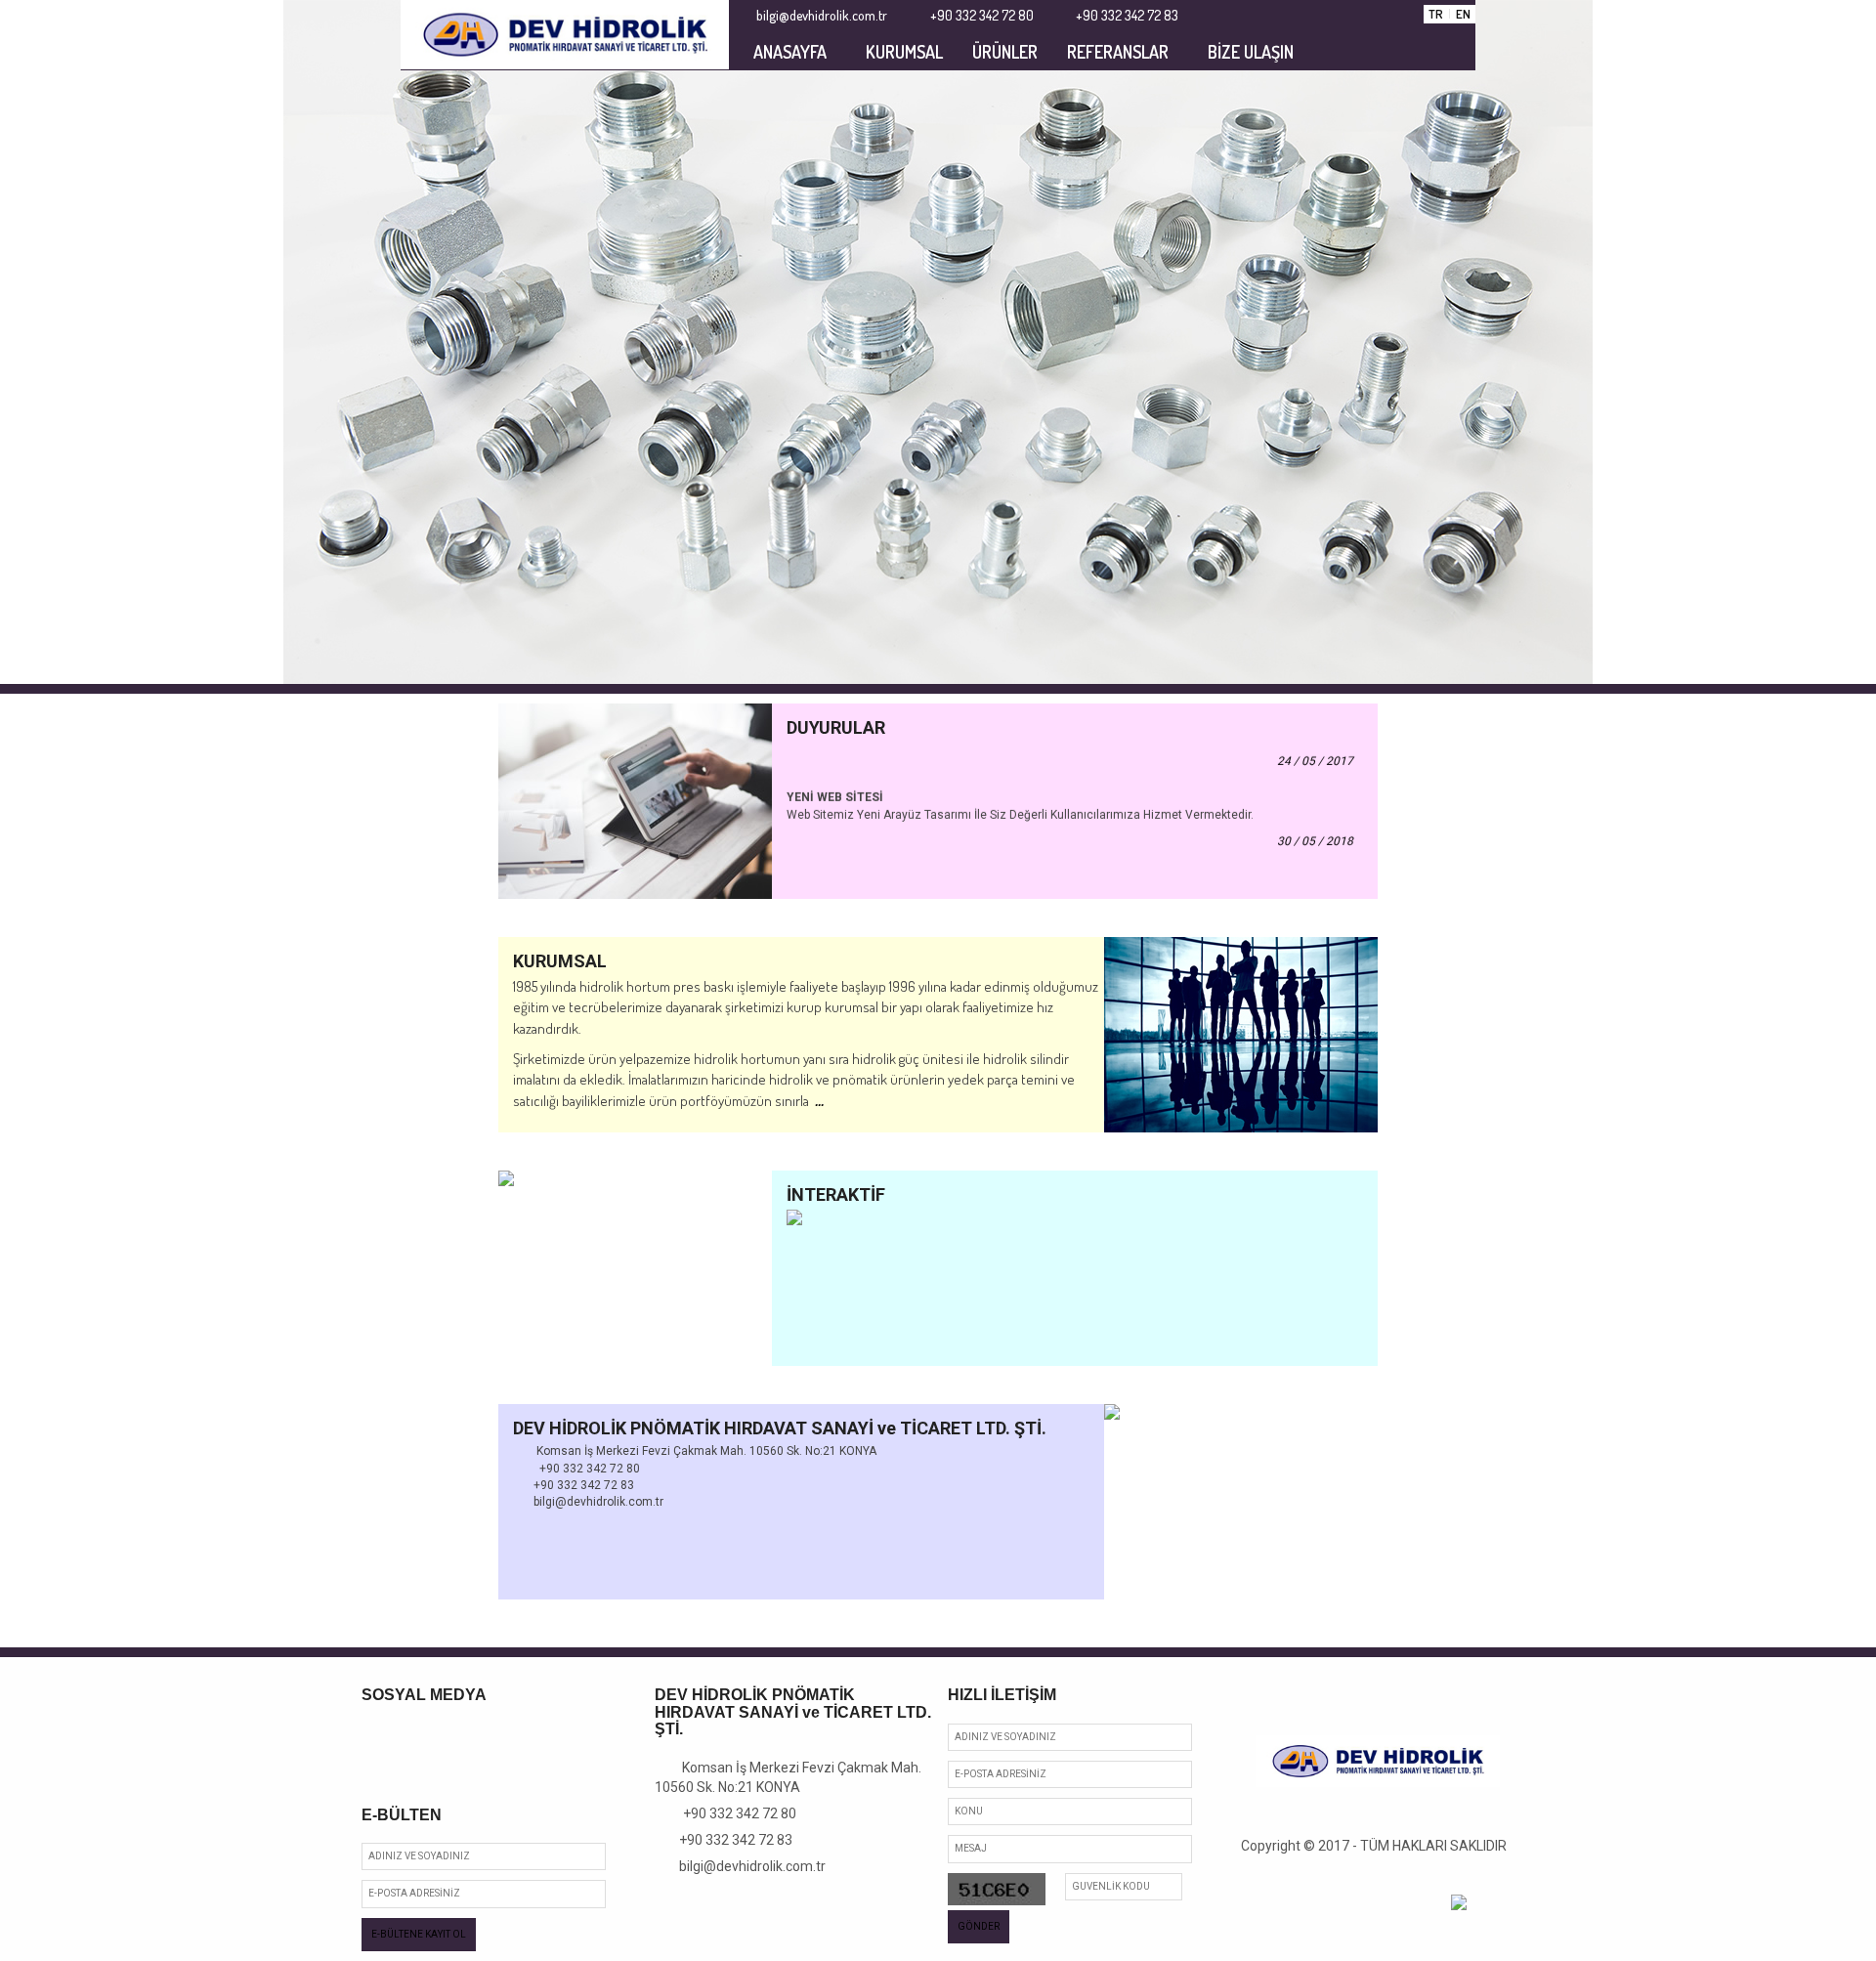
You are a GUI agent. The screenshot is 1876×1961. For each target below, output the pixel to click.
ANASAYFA (790, 52)
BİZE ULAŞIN (1251, 52)
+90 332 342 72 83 (729, 1840)
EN (1463, 14)
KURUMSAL (904, 52)
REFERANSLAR (1118, 52)
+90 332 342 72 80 (731, 1813)
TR (1436, 14)
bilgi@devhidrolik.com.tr (746, 1866)
